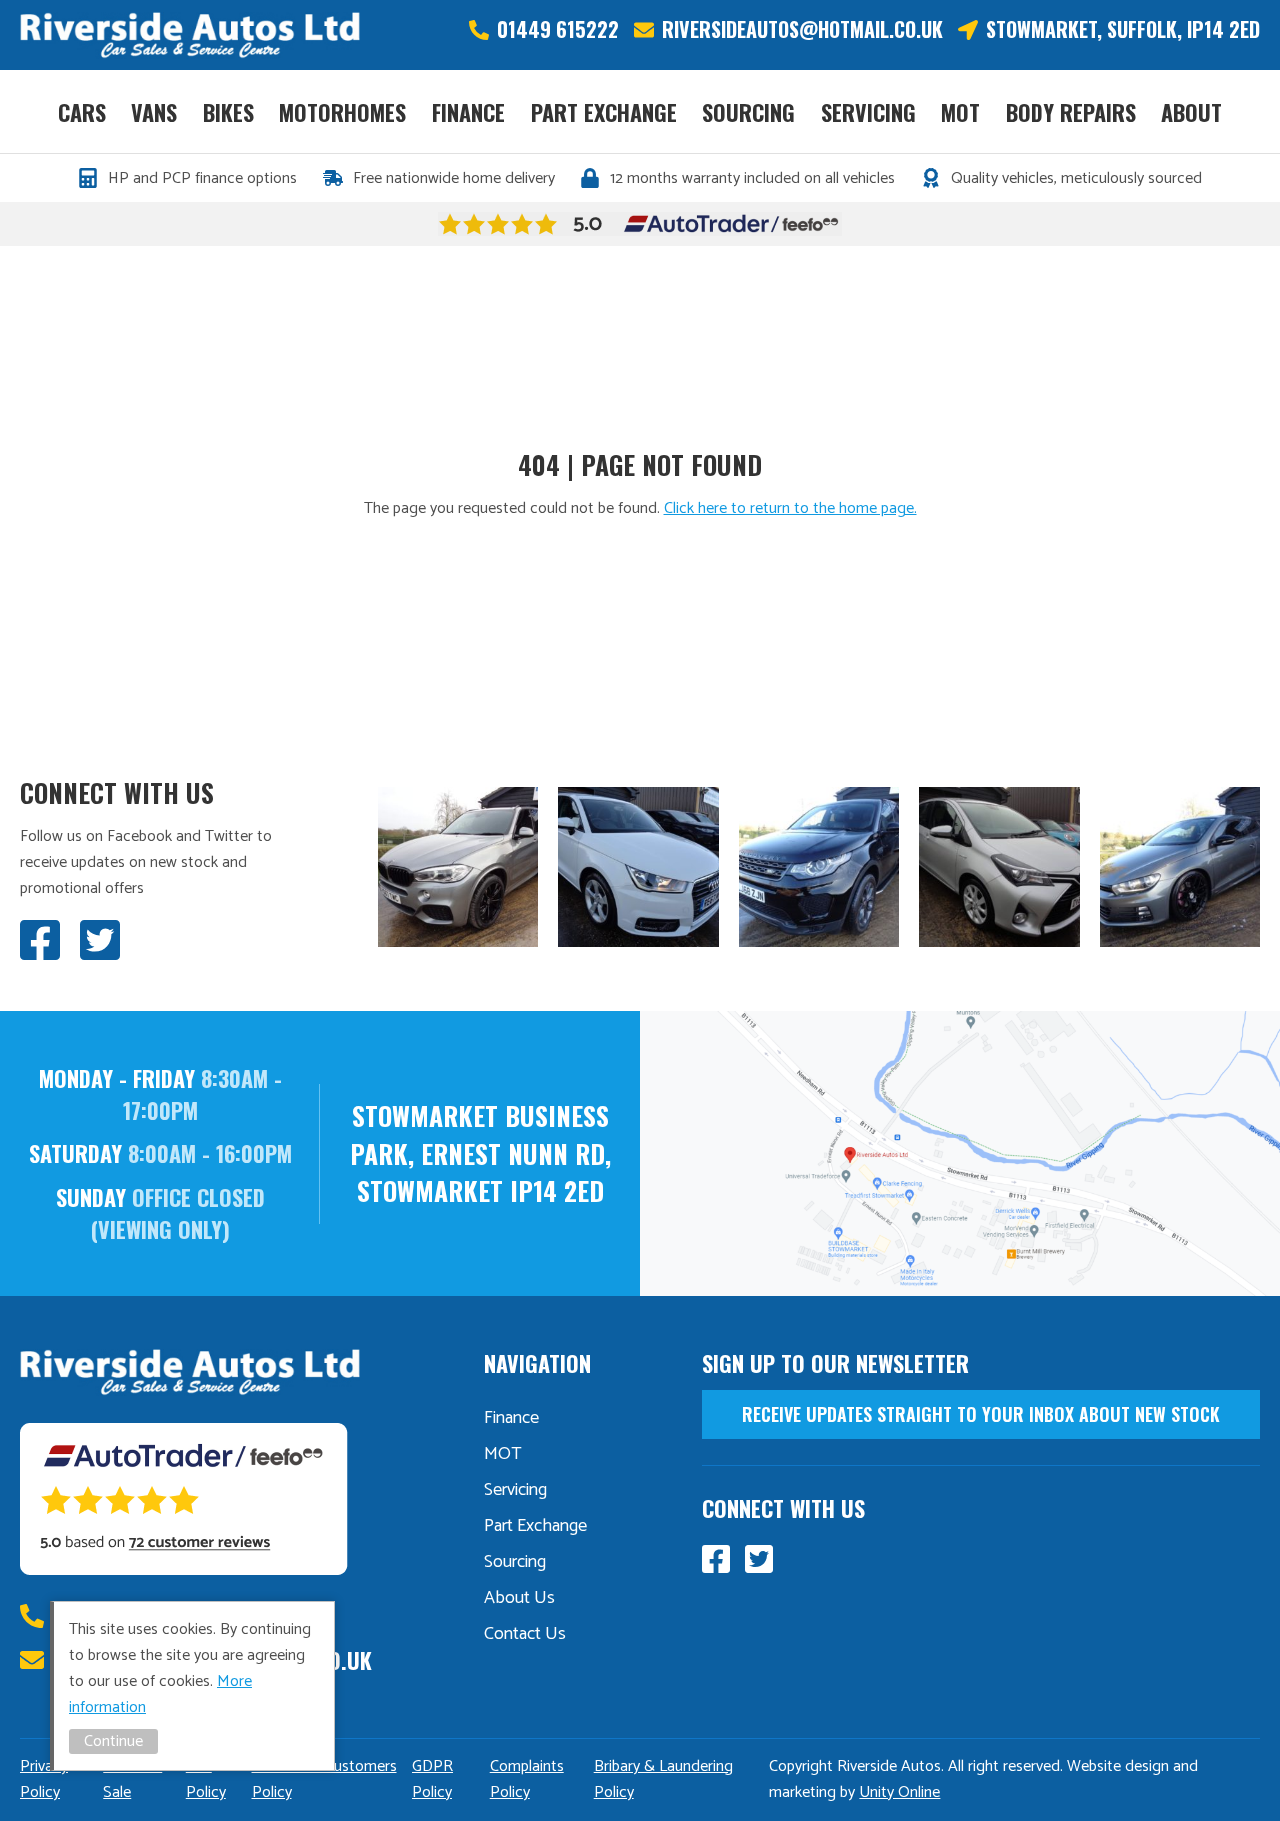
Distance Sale (132, 1779)
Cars (82, 112)
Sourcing (748, 112)
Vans (154, 112)
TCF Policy (206, 1779)
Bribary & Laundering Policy (663, 1779)
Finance (468, 112)
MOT (960, 112)
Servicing (868, 112)
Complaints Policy (527, 1779)
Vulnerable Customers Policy (324, 1779)
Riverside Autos (190, 35)
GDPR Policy (432, 1779)
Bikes (228, 112)
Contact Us (525, 1634)
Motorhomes (342, 112)
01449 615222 (558, 29)
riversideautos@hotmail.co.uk (802, 29)
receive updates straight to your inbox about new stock (981, 1414)
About (1191, 112)
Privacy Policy (44, 1779)
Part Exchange (604, 112)
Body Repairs (1071, 112)
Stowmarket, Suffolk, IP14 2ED (1123, 29)
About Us (519, 1598)
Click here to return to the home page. (790, 508)
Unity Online (899, 1792)
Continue (113, 1741)
